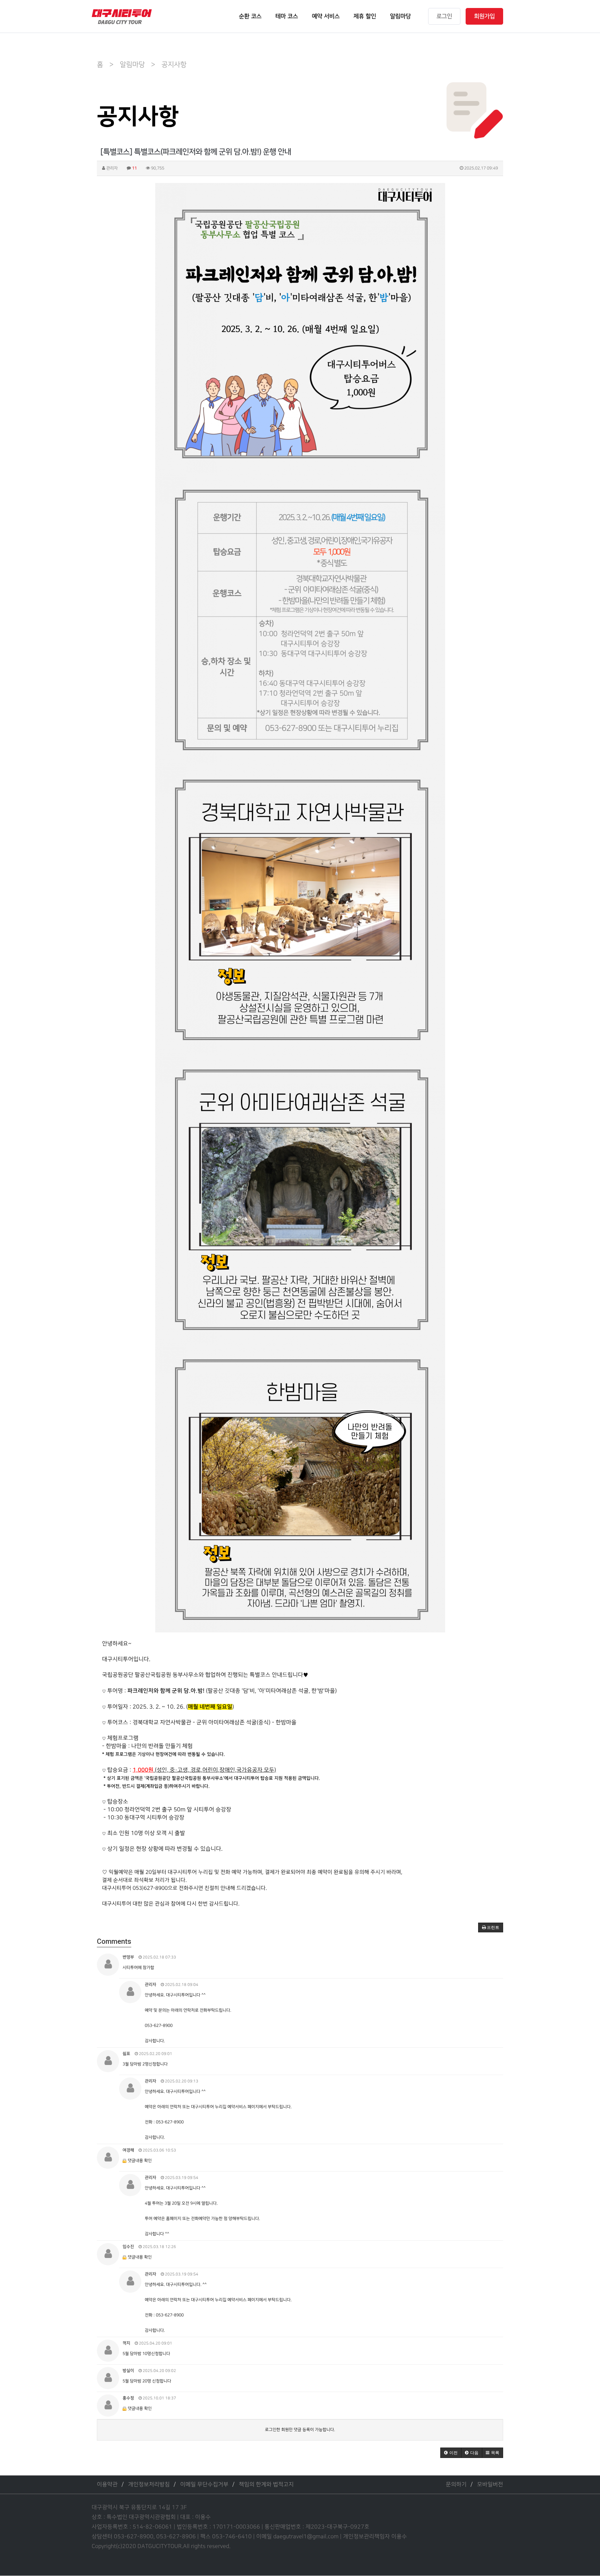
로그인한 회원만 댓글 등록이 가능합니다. (300, 2430)
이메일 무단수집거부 (204, 2485)
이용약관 (107, 2485)
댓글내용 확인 (140, 2161)
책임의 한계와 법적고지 (266, 2485)
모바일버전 (490, 2485)
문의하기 (456, 2485)
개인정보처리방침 (149, 2485)
